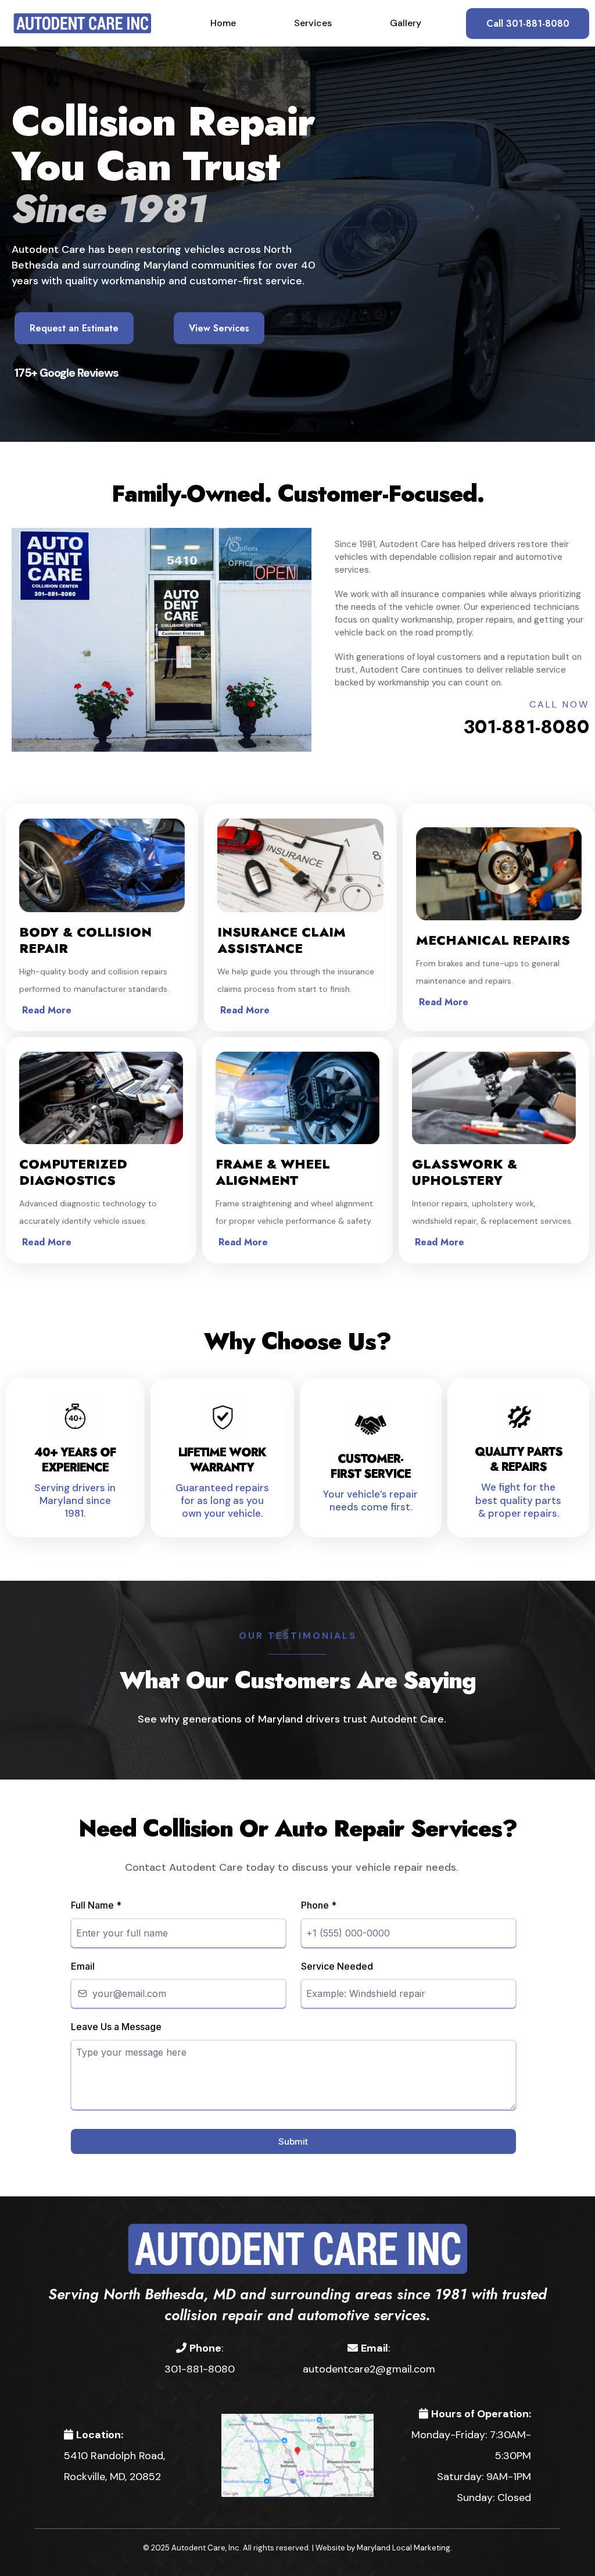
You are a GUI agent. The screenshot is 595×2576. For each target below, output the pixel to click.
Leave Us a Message (116, 2027)
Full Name (96, 1905)
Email (83, 1966)
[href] (297, 2454)
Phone (319, 1905)
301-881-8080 (526, 727)
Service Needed (337, 1966)
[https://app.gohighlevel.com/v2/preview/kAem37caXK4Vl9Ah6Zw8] (297, 2248)
